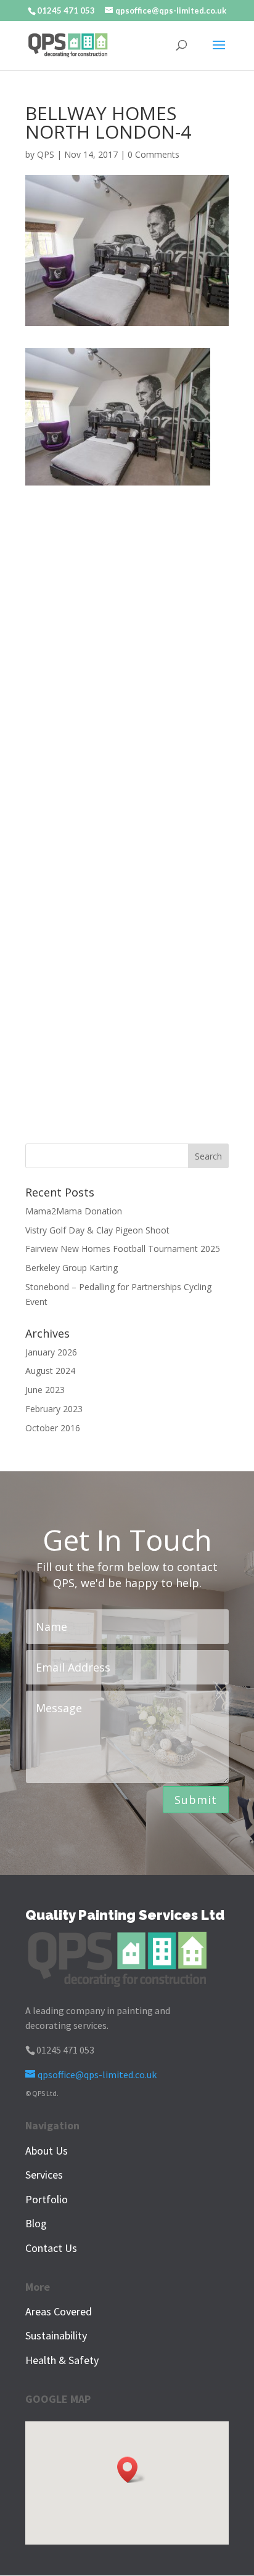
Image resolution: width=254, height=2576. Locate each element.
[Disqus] (127, 640)
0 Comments (154, 154)
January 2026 (51, 1352)
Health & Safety (62, 2360)
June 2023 (45, 1390)
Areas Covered (59, 2311)
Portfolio (47, 2199)
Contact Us (51, 2248)
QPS (46, 154)
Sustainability (56, 2335)
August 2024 (50, 1371)
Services (44, 2175)
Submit (196, 1800)
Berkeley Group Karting (72, 1268)
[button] (131, 2470)
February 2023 (54, 1409)
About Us (47, 2151)
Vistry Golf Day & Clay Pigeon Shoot (97, 1230)
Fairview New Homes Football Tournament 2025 (123, 1249)
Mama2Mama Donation (74, 1211)
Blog (36, 2223)
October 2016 (53, 1428)
